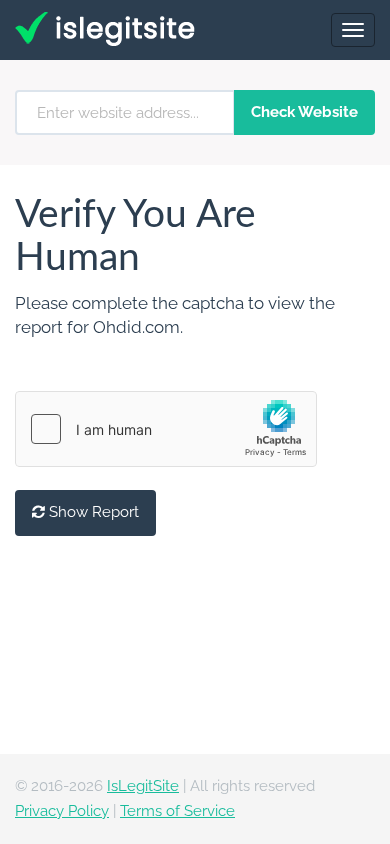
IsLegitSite (143, 786)
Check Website (304, 112)
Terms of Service (177, 811)
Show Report (92, 512)
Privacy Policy (62, 811)
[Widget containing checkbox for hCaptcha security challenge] (166, 429)
